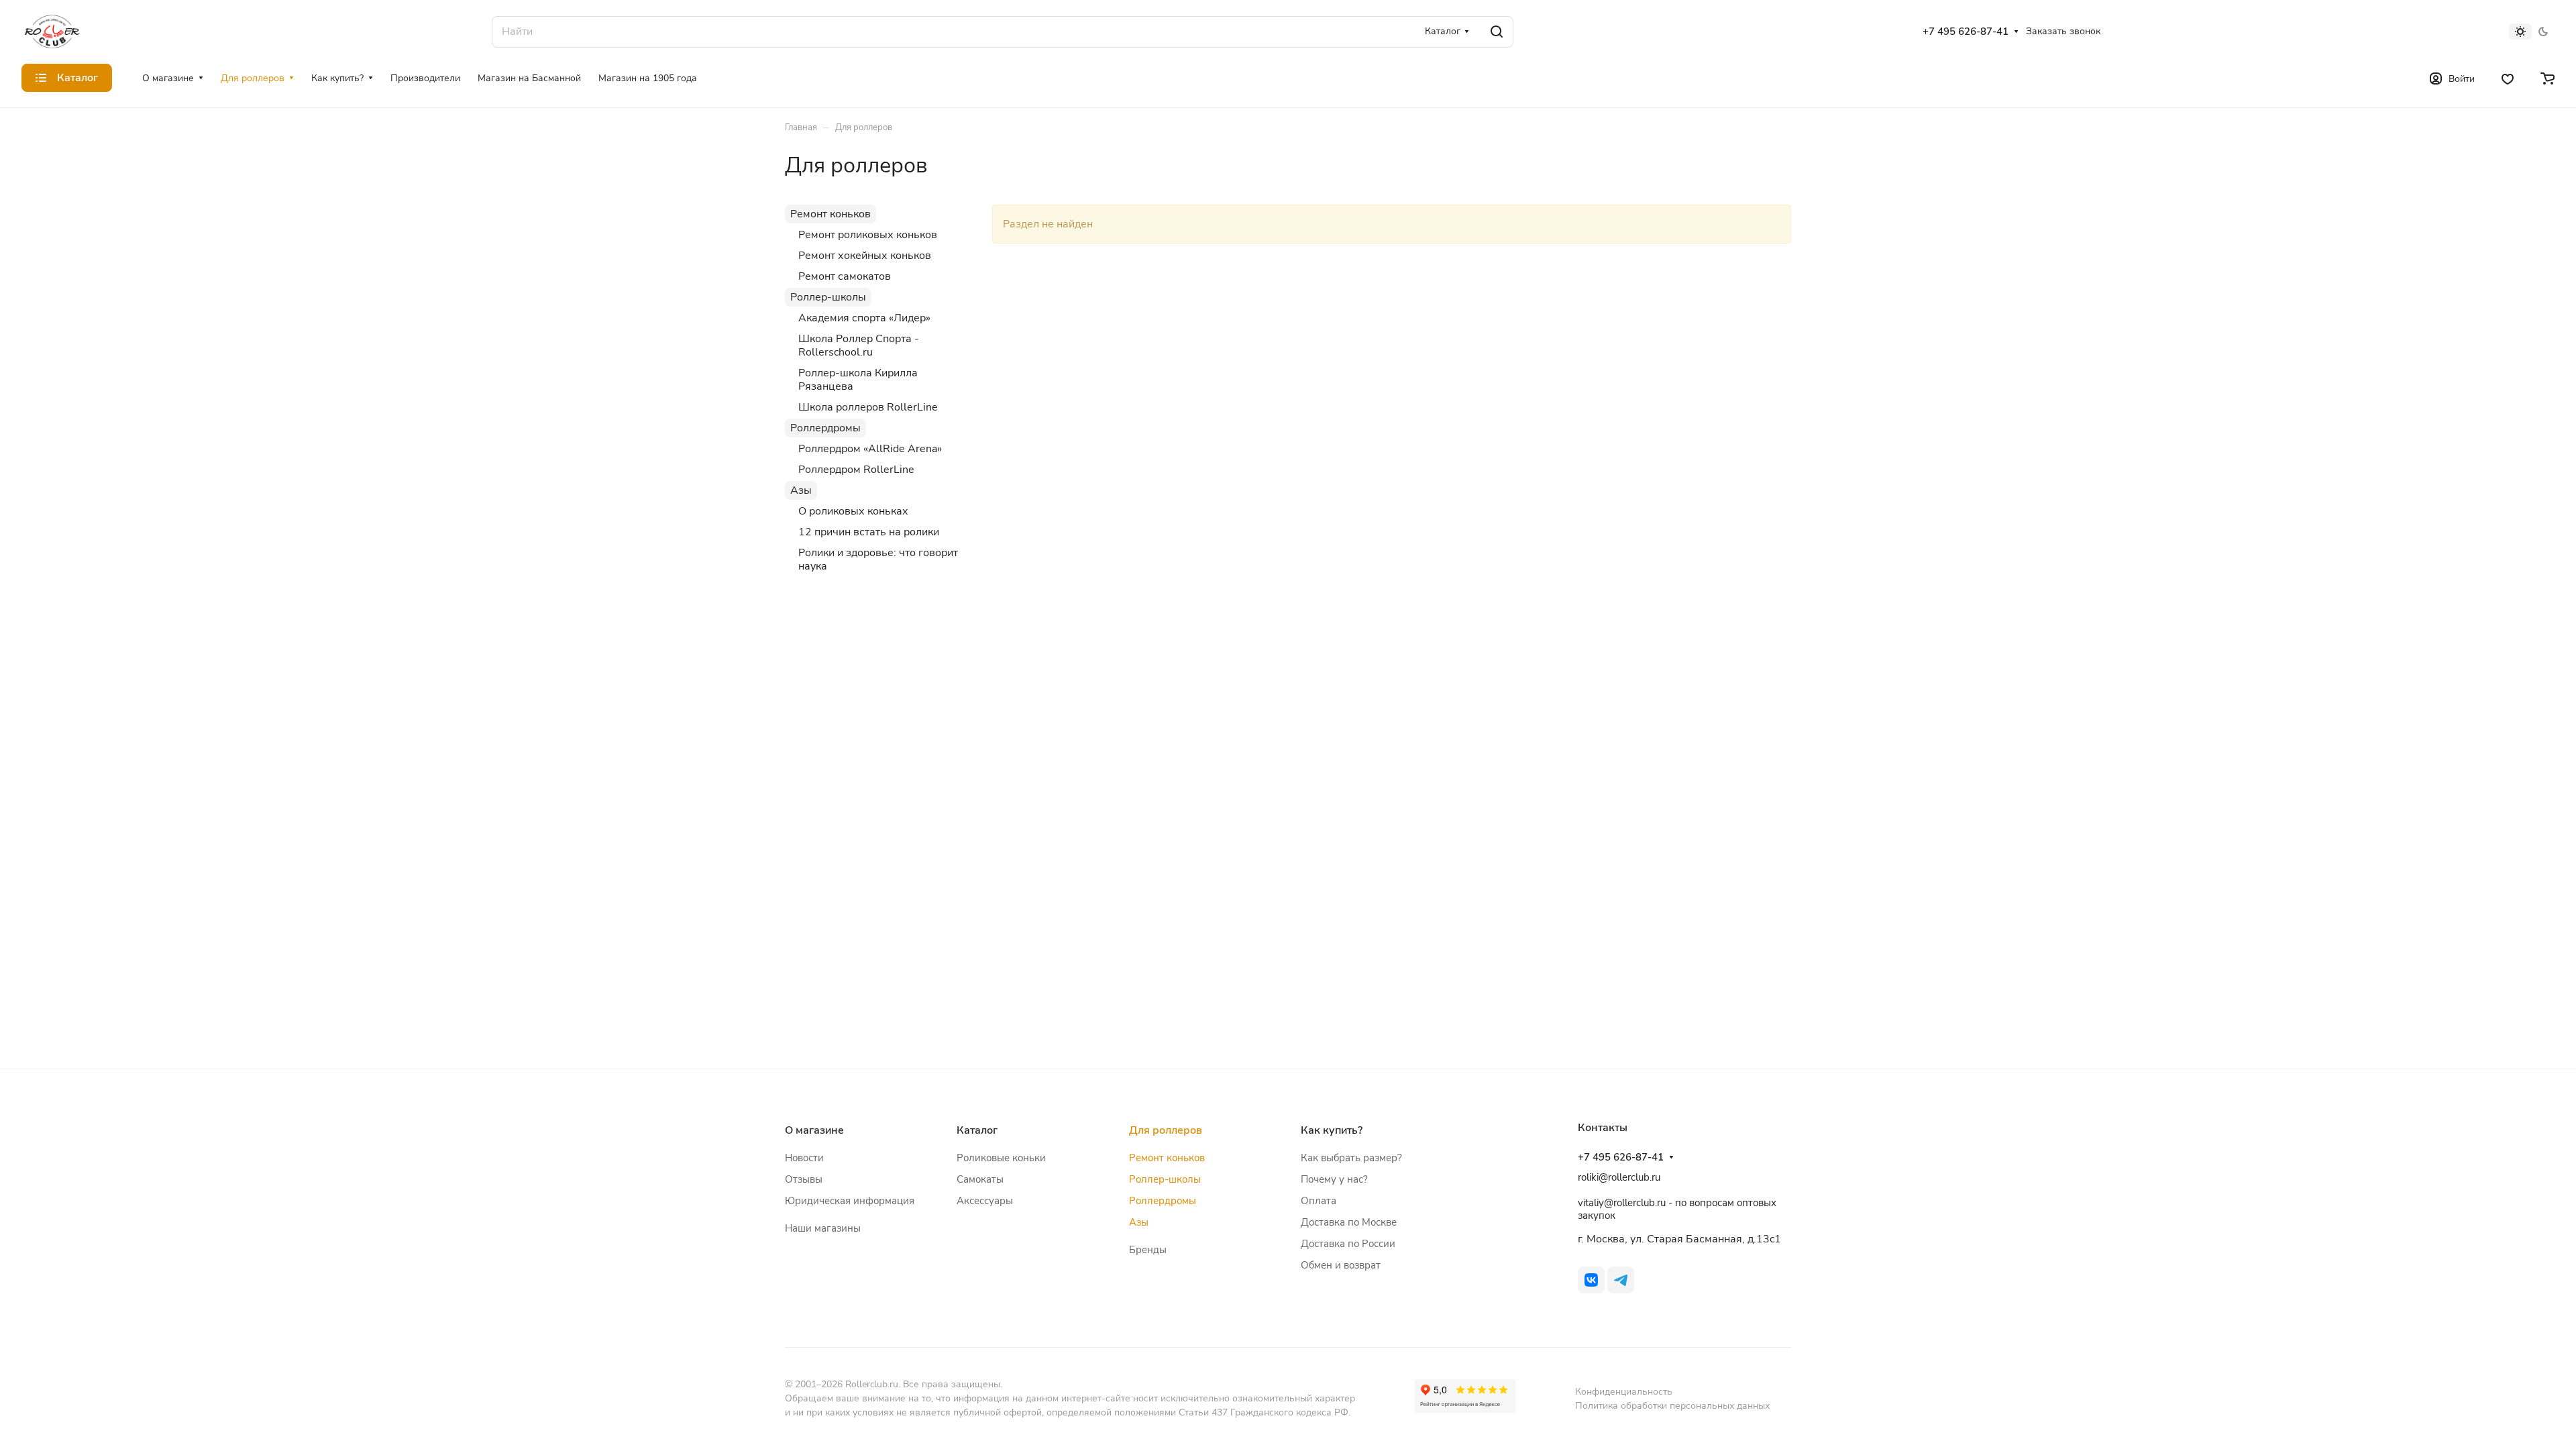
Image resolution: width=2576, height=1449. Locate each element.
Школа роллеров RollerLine (868, 407)
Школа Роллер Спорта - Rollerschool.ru (859, 345)
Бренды (1148, 1250)
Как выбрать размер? (1351, 1158)
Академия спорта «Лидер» (864, 318)
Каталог (977, 1130)
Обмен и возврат (1341, 1265)
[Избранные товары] (2508, 78)
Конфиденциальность (1624, 1392)
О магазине (814, 1130)
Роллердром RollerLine (856, 470)
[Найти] (1497, 32)
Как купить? (1332, 1130)
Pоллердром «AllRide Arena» (870, 449)
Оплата (1319, 1201)
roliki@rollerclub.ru (1619, 1177)
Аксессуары (985, 1201)
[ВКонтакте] (1591, 1280)
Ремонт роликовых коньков (868, 235)
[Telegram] (1621, 1280)
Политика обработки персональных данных (1672, 1406)
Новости (804, 1158)
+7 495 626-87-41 (1966, 32)
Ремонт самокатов (845, 276)
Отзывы (804, 1179)
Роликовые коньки (1001, 1158)
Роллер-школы (828, 297)
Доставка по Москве (1349, 1222)
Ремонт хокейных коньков (865, 256)
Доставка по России (1348, 1244)
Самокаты (980, 1179)
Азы (801, 490)
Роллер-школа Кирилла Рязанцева (858, 380)
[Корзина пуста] (2547, 78)
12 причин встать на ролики (869, 532)
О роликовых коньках (853, 511)
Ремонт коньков (830, 214)
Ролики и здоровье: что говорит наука (878, 559)
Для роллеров (1166, 1130)
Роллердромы (825, 428)
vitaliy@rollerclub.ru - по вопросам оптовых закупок (1677, 1209)
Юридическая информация (850, 1201)
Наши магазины (823, 1228)
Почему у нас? (1334, 1179)
